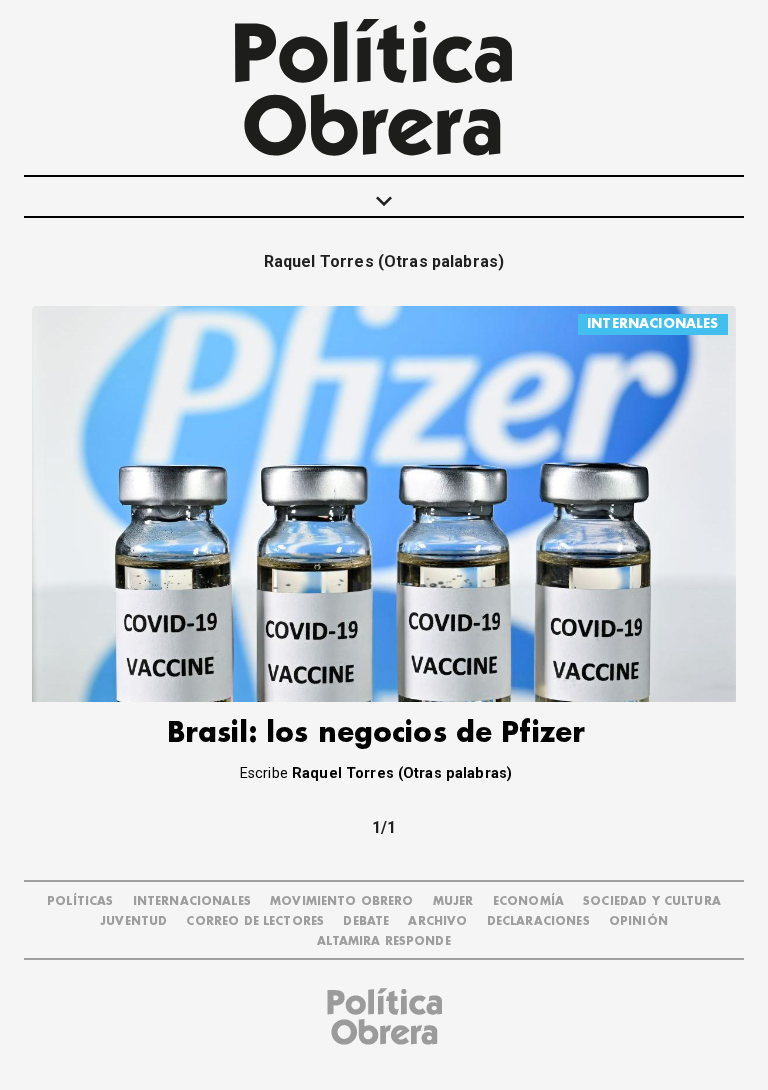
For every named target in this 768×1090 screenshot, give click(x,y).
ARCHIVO (437, 921)
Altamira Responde (384, 941)
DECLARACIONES (538, 921)
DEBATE (366, 921)
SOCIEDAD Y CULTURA (652, 901)
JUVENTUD (133, 921)
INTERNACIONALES (652, 323)
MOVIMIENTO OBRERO (342, 901)
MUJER (453, 901)
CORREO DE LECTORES (255, 921)
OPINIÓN (638, 921)
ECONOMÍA (528, 901)
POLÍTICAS (80, 901)
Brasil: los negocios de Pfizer (376, 733)
